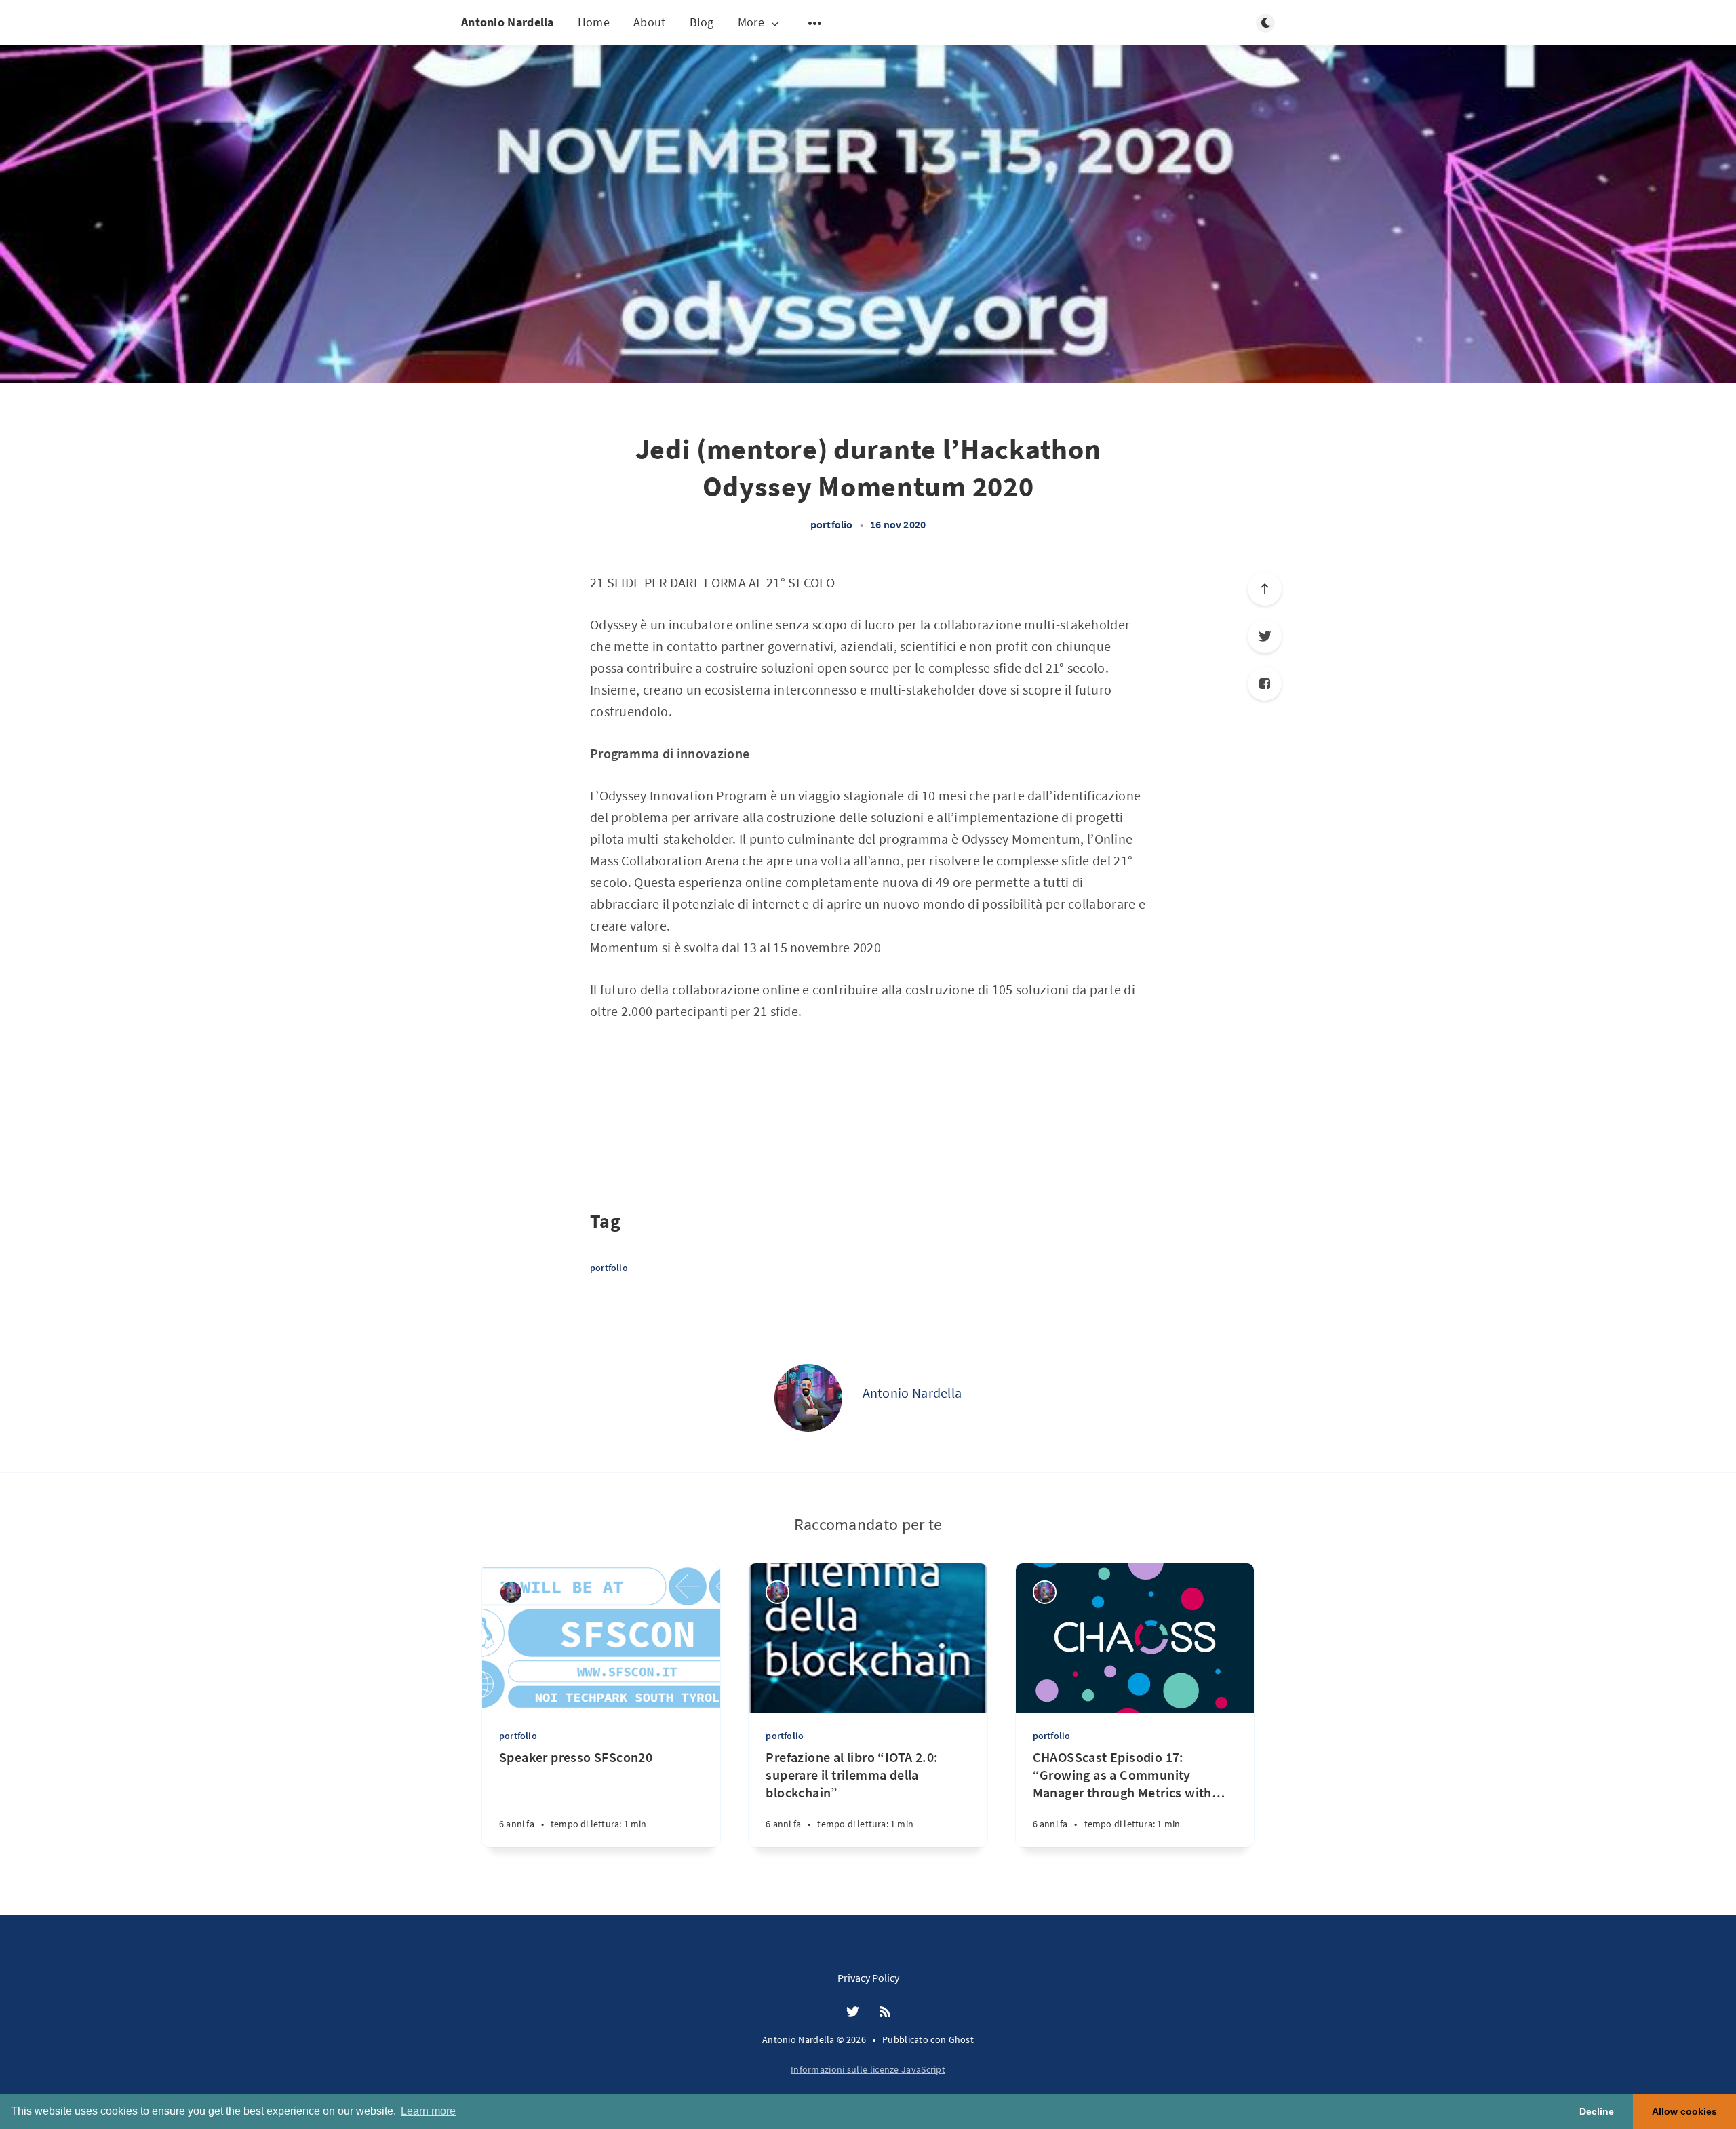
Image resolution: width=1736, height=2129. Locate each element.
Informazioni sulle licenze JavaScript (868, 2069)
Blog (702, 22)
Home (594, 22)
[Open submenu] (815, 23)
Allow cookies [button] (1684, 2111)
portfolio (832, 524)
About (650, 22)
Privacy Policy (868, 1978)
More (751, 23)
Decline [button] (1597, 2111)
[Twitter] (1265, 636)
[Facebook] (1265, 684)
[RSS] (885, 2012)
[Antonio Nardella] (808, 1398)
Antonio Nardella (508, 22)
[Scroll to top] (1265, 589)
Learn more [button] (428, 2111)
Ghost (962, 2039)
